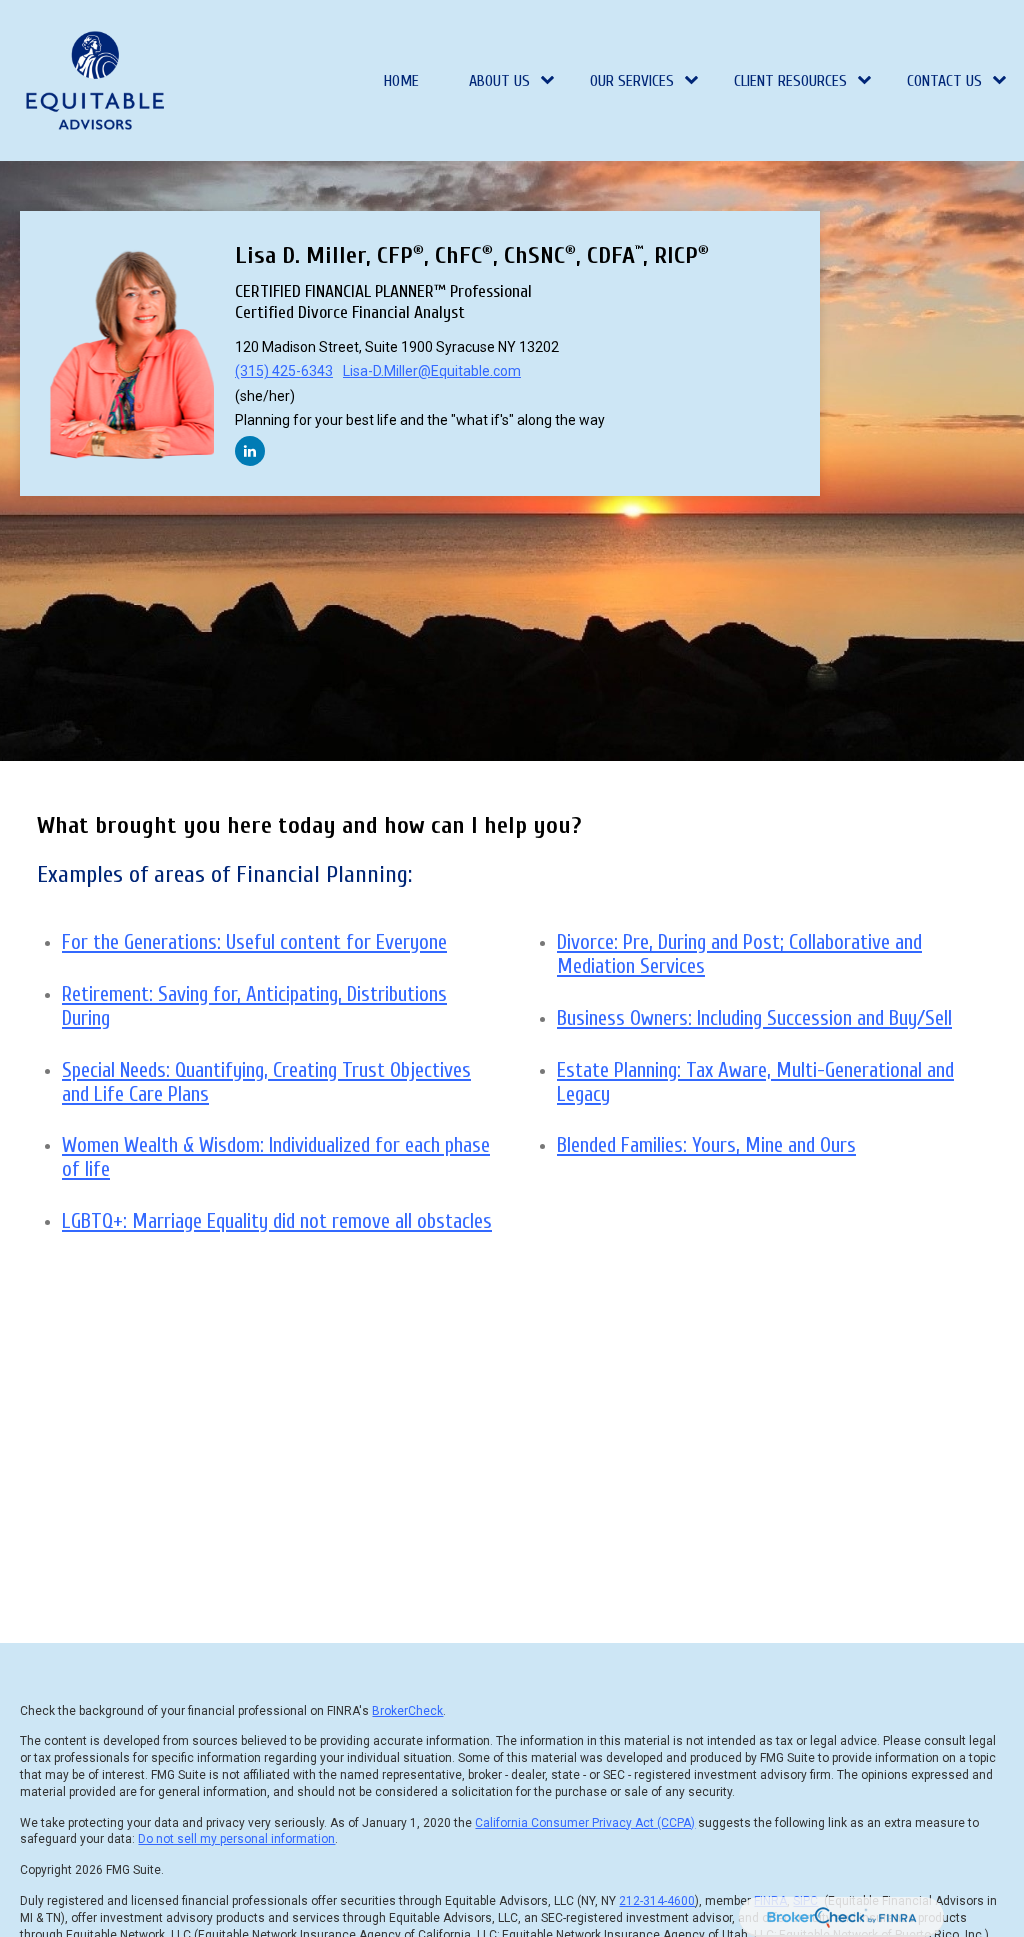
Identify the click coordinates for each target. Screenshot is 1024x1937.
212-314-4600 (657, 1901)
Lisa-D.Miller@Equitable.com (432, 371)
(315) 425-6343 (284, 371)
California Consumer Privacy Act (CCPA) (585, 1823)
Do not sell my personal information (236, 1839)
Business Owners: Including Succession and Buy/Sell (754, 1018)
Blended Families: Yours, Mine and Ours (706, 1145)
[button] (402, 80)
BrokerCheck (407, 1711)
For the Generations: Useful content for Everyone (254, 942)
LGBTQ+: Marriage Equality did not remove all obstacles (277, 1221)
